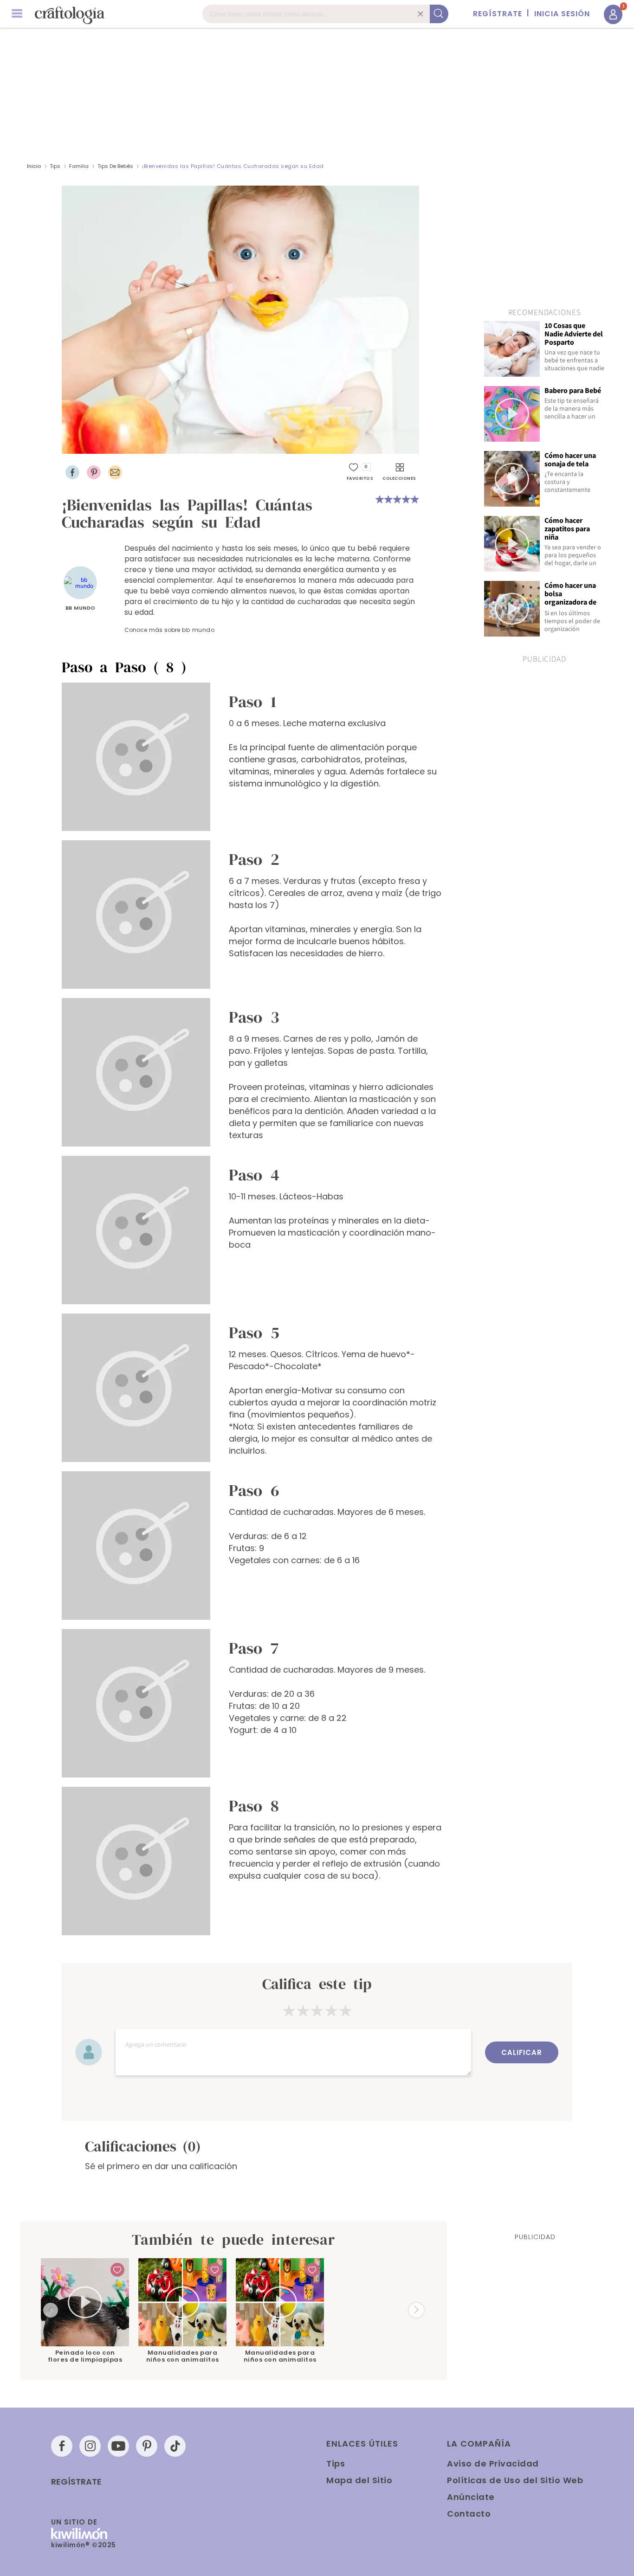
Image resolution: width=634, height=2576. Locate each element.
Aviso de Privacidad (493, 2463)
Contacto (469, 2514)
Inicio (34, 166)
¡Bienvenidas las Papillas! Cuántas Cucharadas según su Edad (233, 166)
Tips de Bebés (115, 166)
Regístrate (76, 2482)
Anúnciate (471, 2497)
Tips (55, 166)
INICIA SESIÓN (562, 14)
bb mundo (81, 608)
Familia (79, 166)
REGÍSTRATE (498, 14)
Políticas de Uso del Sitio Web (515, 2480)
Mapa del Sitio (359, 2480)
